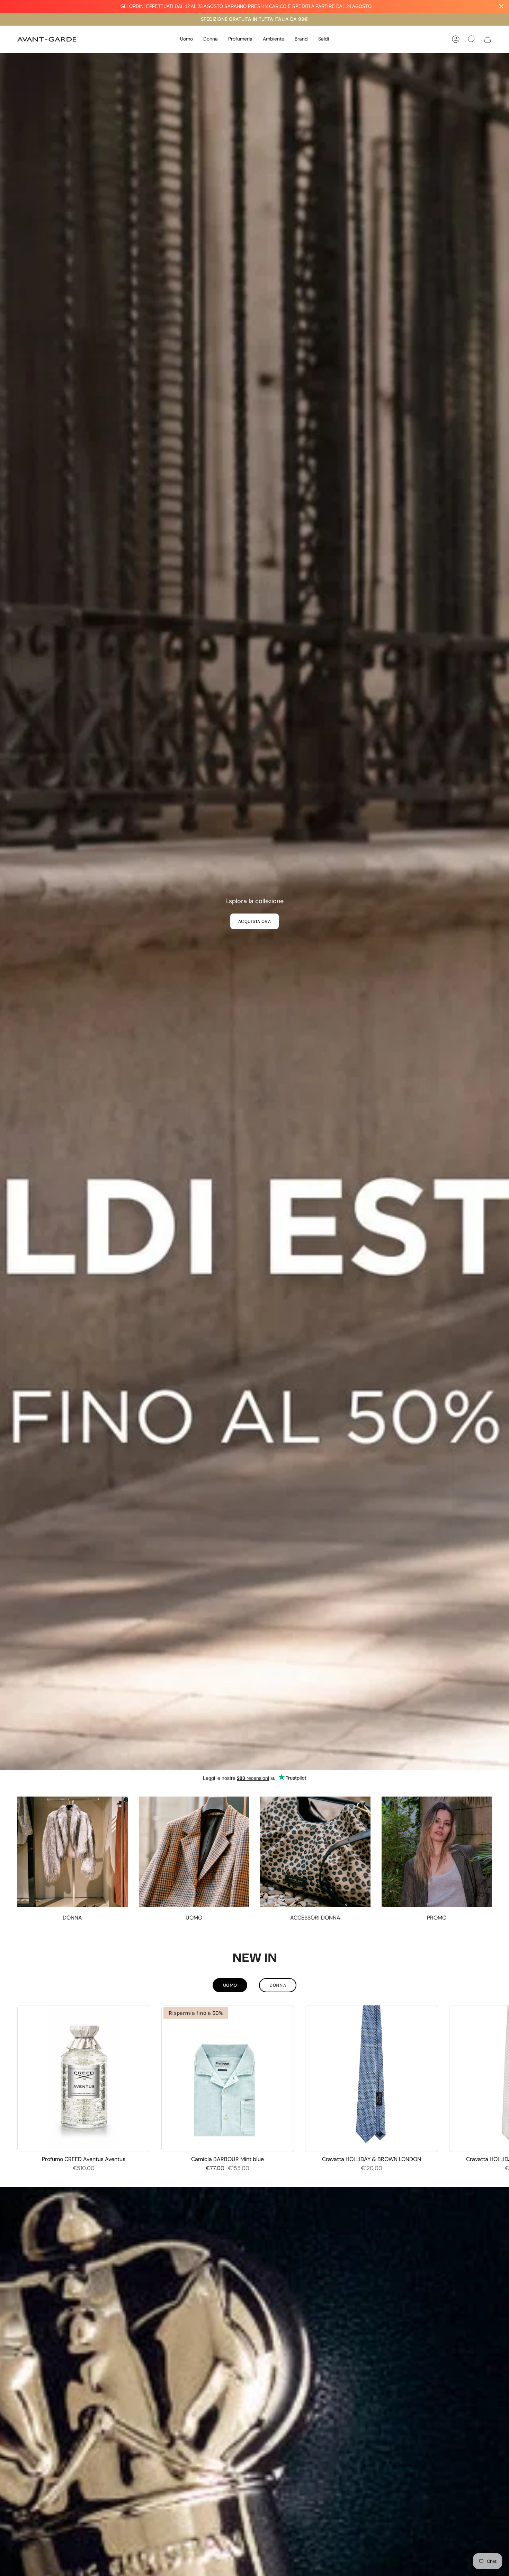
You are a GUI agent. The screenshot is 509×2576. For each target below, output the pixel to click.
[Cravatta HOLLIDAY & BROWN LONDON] (372, 2079)
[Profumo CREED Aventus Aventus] (84, 2079)
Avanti (499, 2078)
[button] (186, 39)
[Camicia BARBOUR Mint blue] (228, 2079)
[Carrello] (488, 39)
